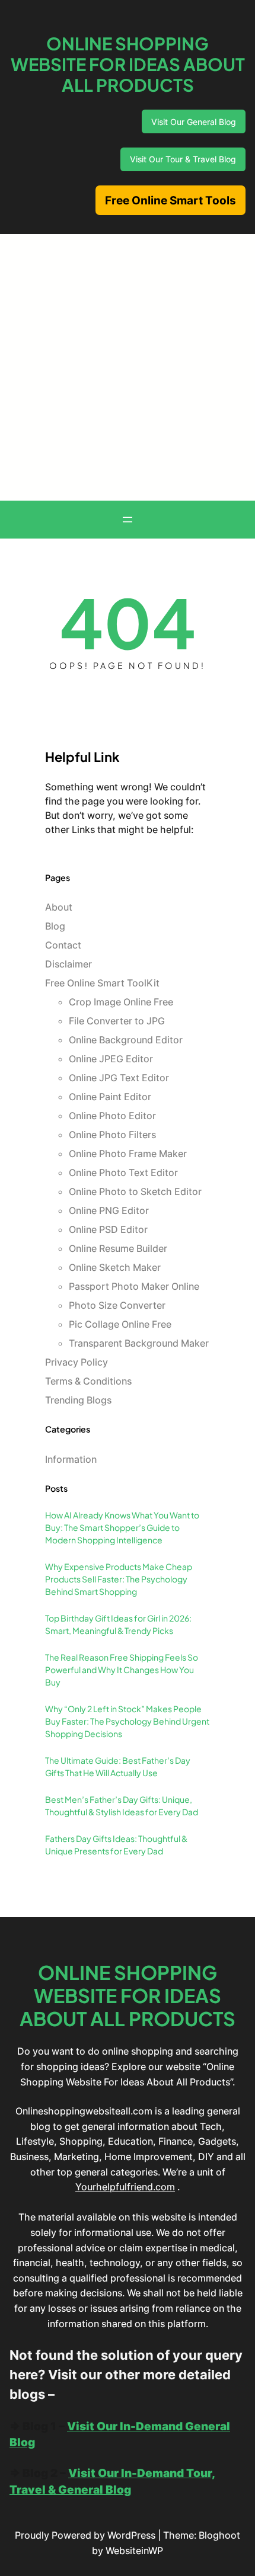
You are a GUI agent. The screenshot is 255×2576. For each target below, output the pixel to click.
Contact (63, 945)
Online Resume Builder (118, 1248)
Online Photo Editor (112, 1116)
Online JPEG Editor (111, 1059)
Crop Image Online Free (121, 1002)
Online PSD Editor (108, 1229)
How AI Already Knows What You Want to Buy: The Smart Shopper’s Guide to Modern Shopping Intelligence (122, 1527)
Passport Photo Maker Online (134, 1286)
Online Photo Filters (112, 1135)
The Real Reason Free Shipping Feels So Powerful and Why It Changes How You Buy (122, 1670)
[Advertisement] (128, 367)
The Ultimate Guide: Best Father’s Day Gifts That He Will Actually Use (118, 1766)
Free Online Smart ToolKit (102, 983)
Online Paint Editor (110, 1097)
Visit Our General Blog (194, 122)
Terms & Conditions (88, 1381)
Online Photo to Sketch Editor (135, 1191)
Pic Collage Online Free (120, 1324)
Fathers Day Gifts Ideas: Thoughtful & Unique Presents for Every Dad (116, 1845)
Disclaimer (68, 964)
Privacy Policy (76, 1362)
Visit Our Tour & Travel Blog (183, 159)
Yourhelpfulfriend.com (125, 2187)
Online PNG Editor (109, 1210)
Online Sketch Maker (115, 1267)
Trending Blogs (78, 1400)
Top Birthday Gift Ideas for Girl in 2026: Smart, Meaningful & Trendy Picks (118, 1624)
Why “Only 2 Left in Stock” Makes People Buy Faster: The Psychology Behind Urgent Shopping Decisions (127, 1721)
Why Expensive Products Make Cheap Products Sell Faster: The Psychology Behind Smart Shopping (119, 1579)
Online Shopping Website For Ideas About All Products (128, 64)
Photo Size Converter (117, 1305)
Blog (55, 926)
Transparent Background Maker (139, 1343)
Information (71, 1459)
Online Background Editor (126, 1040)
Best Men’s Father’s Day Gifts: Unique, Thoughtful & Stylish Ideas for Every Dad (122, 1806)
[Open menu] (128, 520)
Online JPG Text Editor (119, 1078)
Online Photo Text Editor (123, 1172)
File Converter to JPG (117, 1021)
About (59, 907)
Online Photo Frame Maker (128, 1154)
